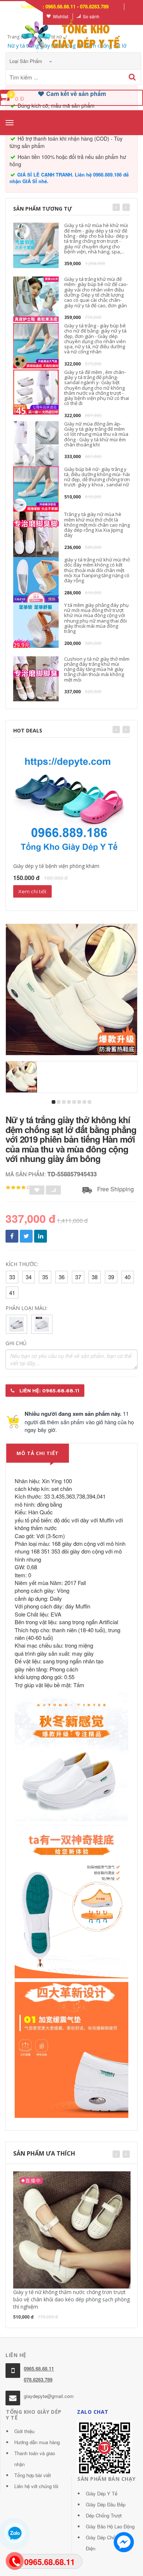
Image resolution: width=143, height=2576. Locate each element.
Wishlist (60, 16)
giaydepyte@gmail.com (49, 2396)
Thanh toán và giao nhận (35, 2459)
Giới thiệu (24, 2431)
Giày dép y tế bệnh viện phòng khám (56, 866)
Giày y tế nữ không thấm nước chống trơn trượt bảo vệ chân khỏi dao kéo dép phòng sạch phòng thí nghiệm (71, 2299)
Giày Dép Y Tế (102, 2493)
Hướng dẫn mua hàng (37, 2442)
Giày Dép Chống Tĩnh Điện (109, 2543)
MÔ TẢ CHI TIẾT (38, 1453)
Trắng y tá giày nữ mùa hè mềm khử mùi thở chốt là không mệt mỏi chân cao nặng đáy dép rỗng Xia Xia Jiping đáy (97, 525)
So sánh (91, 16)
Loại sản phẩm (27, 61)
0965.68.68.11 (39, 2369)
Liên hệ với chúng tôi (36, 2486)
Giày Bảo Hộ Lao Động (110, 2526)
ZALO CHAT (93, 2412)
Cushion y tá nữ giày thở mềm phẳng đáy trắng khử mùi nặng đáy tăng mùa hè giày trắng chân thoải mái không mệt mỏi (97, 669)
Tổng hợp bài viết (33, 2475)
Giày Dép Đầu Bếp (106, 2504)
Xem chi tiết (32, 891)
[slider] (18, 1188)
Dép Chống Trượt (104, 2515)
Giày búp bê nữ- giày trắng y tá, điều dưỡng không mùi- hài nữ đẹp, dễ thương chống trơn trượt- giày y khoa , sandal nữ (97, 477)
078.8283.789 (38, 2380)
